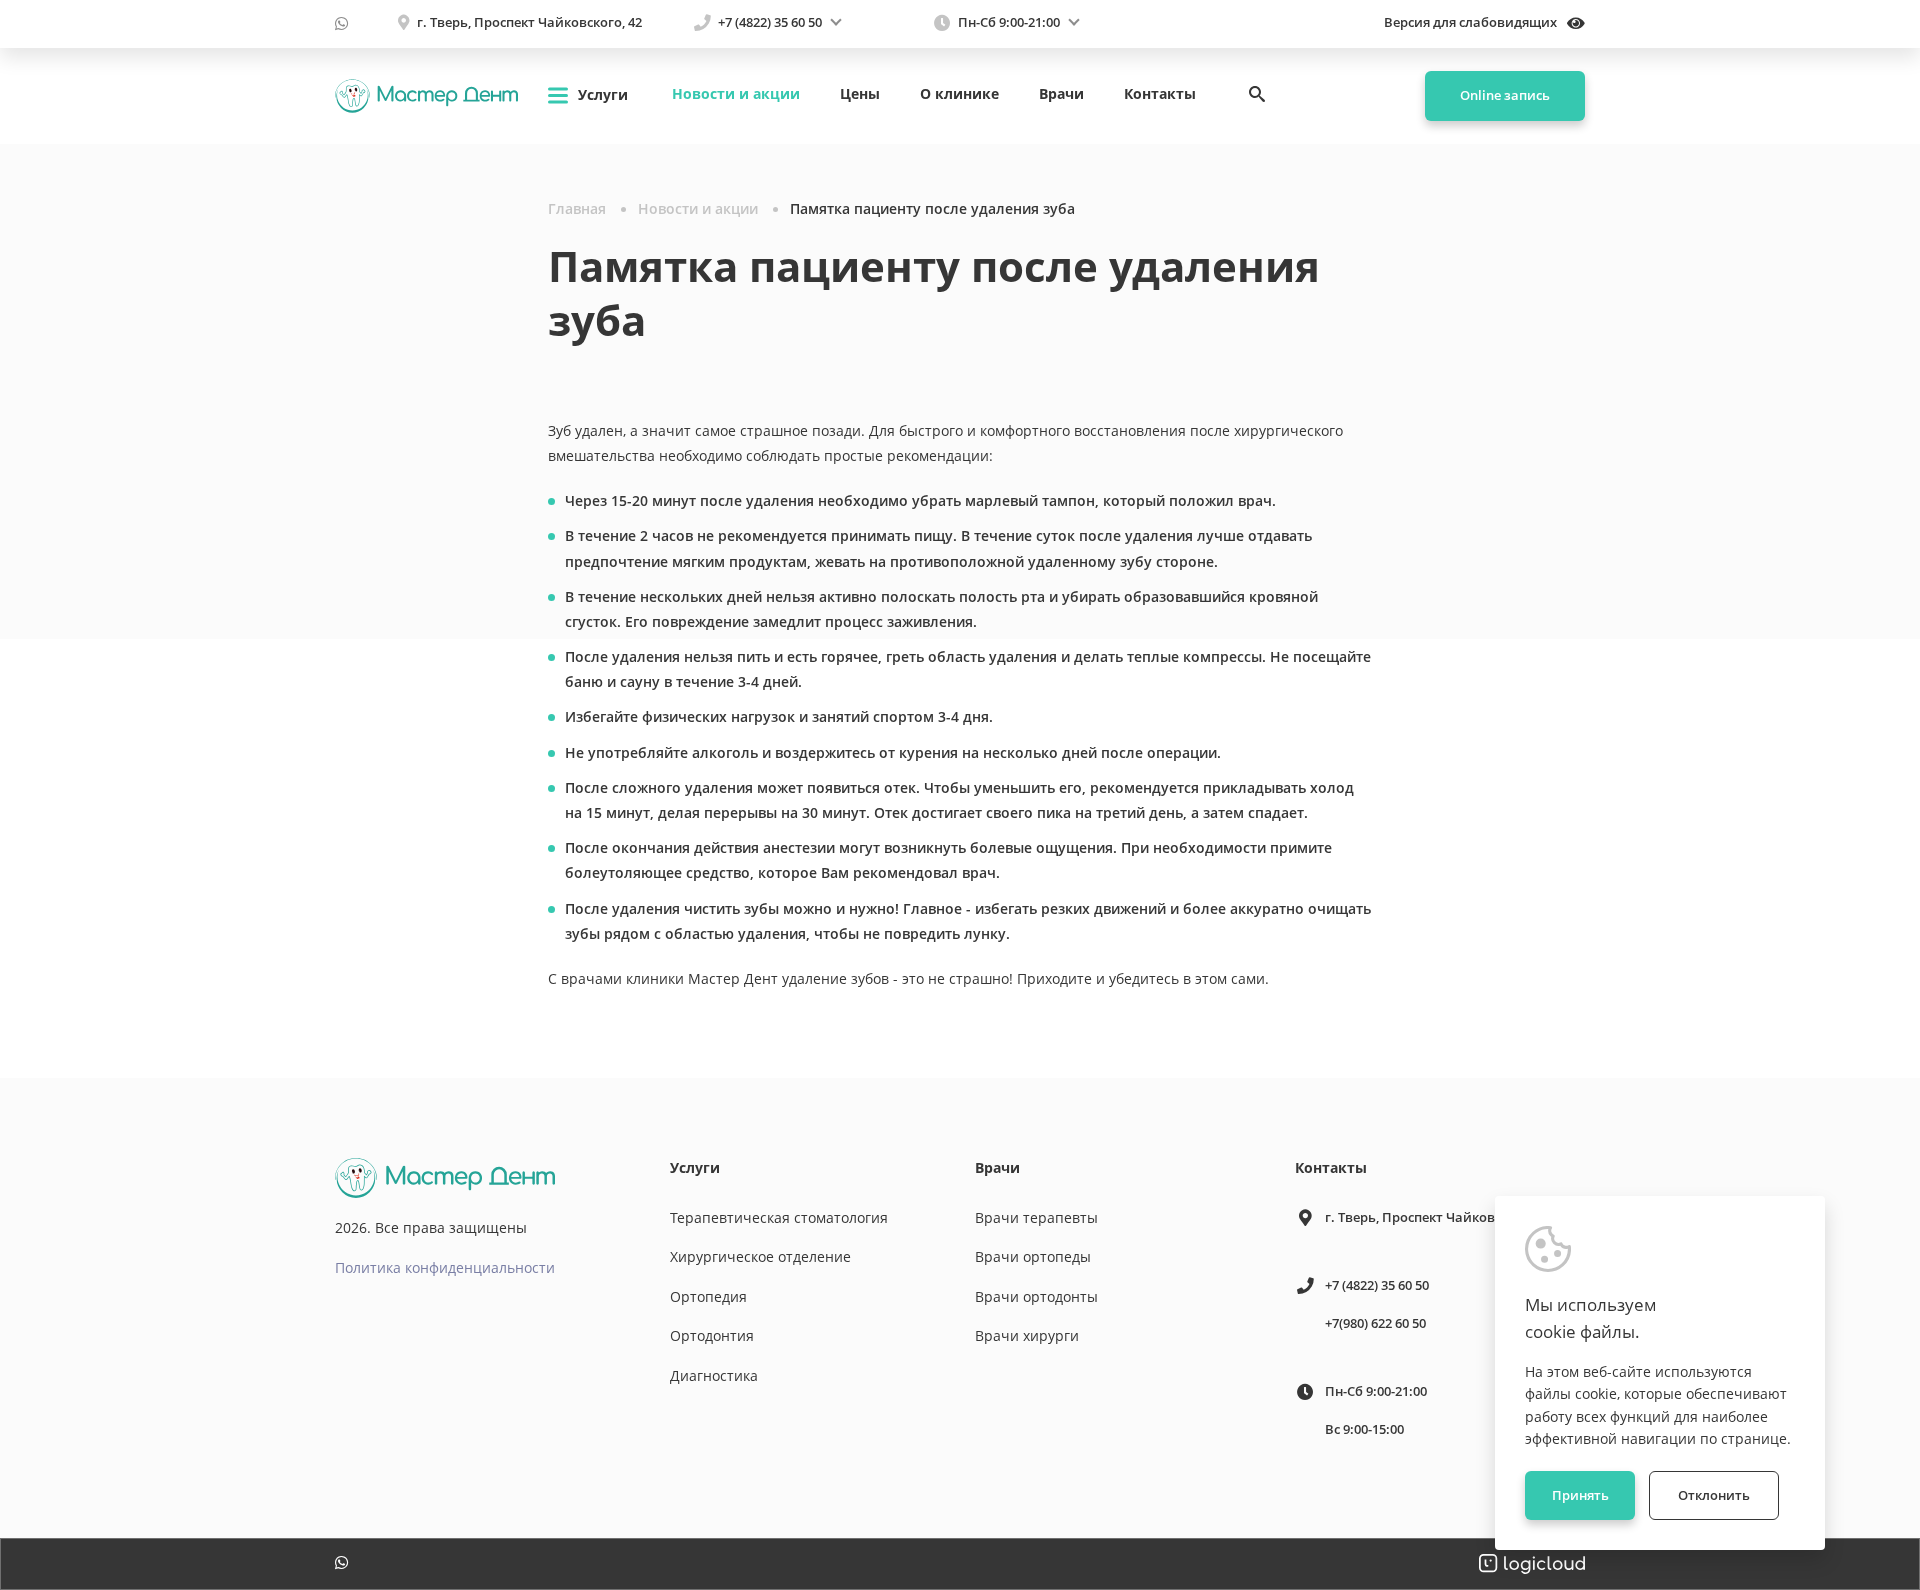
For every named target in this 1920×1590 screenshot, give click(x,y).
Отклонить (1714, 1495)
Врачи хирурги (1027, 1335)
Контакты (1160, 93)
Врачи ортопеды (1033, 1256)
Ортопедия (708, 1296)
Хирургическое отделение (760, 1256)
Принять (1580, 1495)
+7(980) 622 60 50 (1375, 1323)
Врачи (1061, 93)
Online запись (1505, 95)
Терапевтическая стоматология (779, 1217)
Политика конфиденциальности (445, 1267)
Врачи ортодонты (1036, 1296)
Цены (860, 93)
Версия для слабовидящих (1472, 23)
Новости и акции (736, 93)
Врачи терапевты (1036, 1217)
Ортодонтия (712, 1335)
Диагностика (714, 1375)
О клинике (959, 93)
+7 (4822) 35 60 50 (770, 23)
